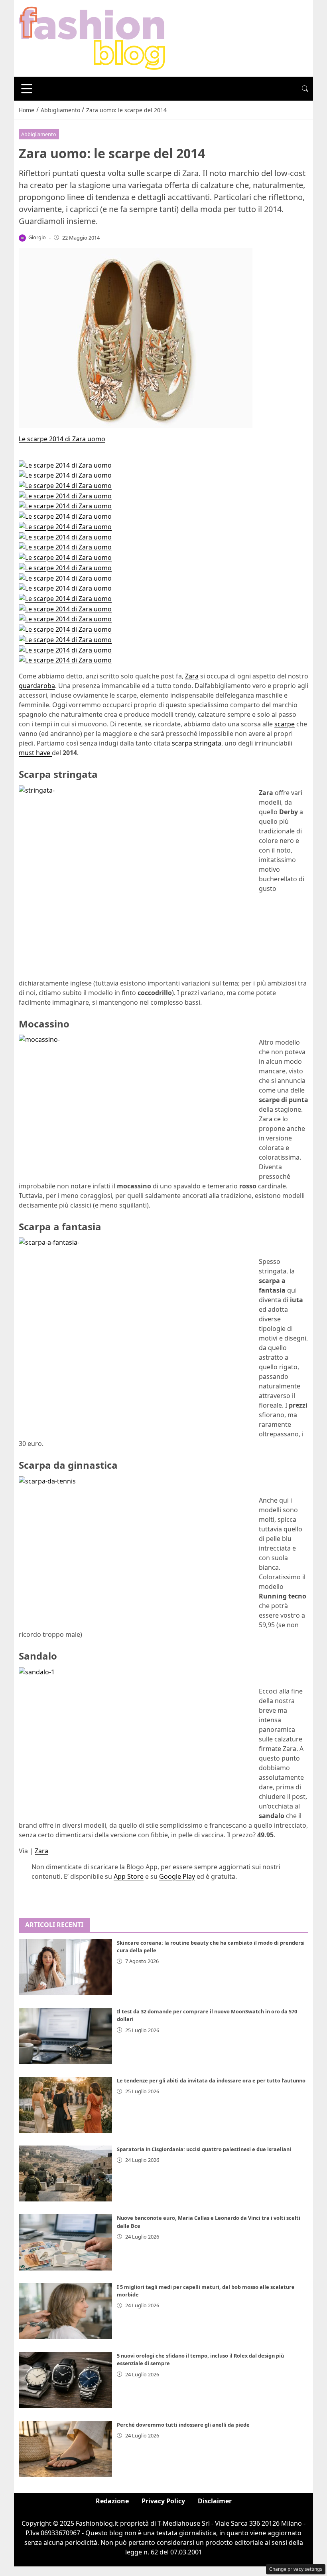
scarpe (285, 724)
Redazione (112, 2501)
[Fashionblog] (92, 38)
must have (35, 753)
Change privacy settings (296, 2569)
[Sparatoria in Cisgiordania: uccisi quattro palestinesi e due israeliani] (65, 2173)
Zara (192, 676)
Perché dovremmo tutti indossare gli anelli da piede (183, 2425)
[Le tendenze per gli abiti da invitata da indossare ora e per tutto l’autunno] (65, 2105)
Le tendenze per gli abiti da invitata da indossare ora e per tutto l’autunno (211, 2080)
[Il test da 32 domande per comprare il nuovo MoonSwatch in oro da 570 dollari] (65, 2036)
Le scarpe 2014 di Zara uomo (62, 439)
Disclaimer (215, 2501)
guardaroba (37, 686)
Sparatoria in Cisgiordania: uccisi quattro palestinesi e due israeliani (204, 2149)
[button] (305, 89)
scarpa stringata (197, 743)
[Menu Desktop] (27, 89)
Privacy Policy (163, 2501)
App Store (129, 1876)
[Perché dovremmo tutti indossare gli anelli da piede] (65, 2449)
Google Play (177, 1876)
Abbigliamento (39, 134)
